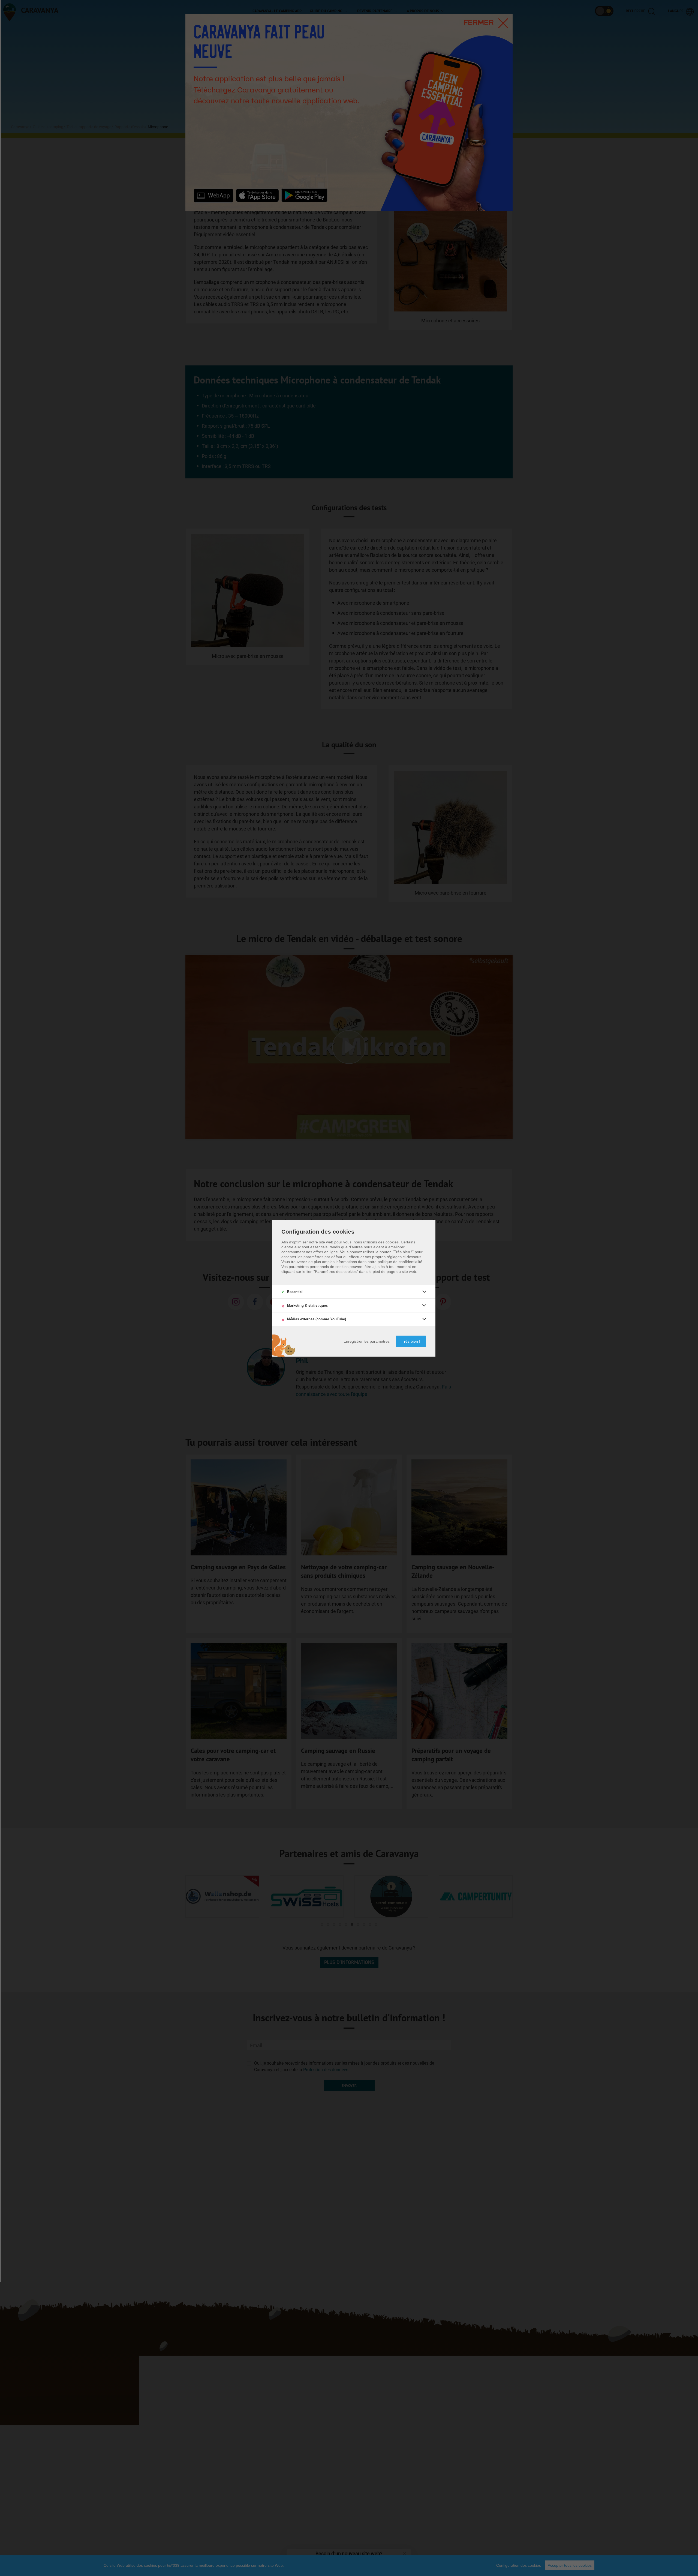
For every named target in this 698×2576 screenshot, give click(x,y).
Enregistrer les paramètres (367, 1341)
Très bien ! (411, 1341)
